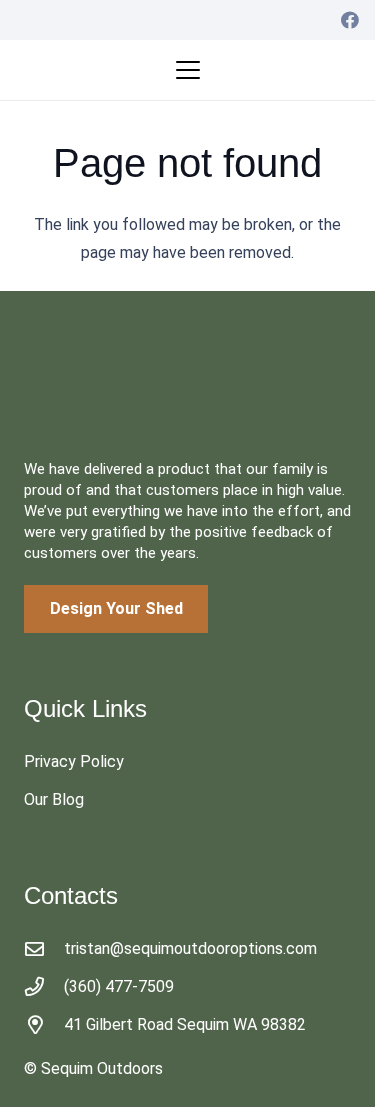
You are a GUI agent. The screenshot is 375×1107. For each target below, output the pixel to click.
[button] (188, 70)
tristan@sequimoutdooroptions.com (190, 948)
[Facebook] (350, 20)
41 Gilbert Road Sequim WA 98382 (185, 1024)
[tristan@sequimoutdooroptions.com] (44, 948)
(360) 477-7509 (119, 986)
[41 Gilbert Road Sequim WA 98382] (44, 1024)
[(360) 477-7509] (44, 986)
